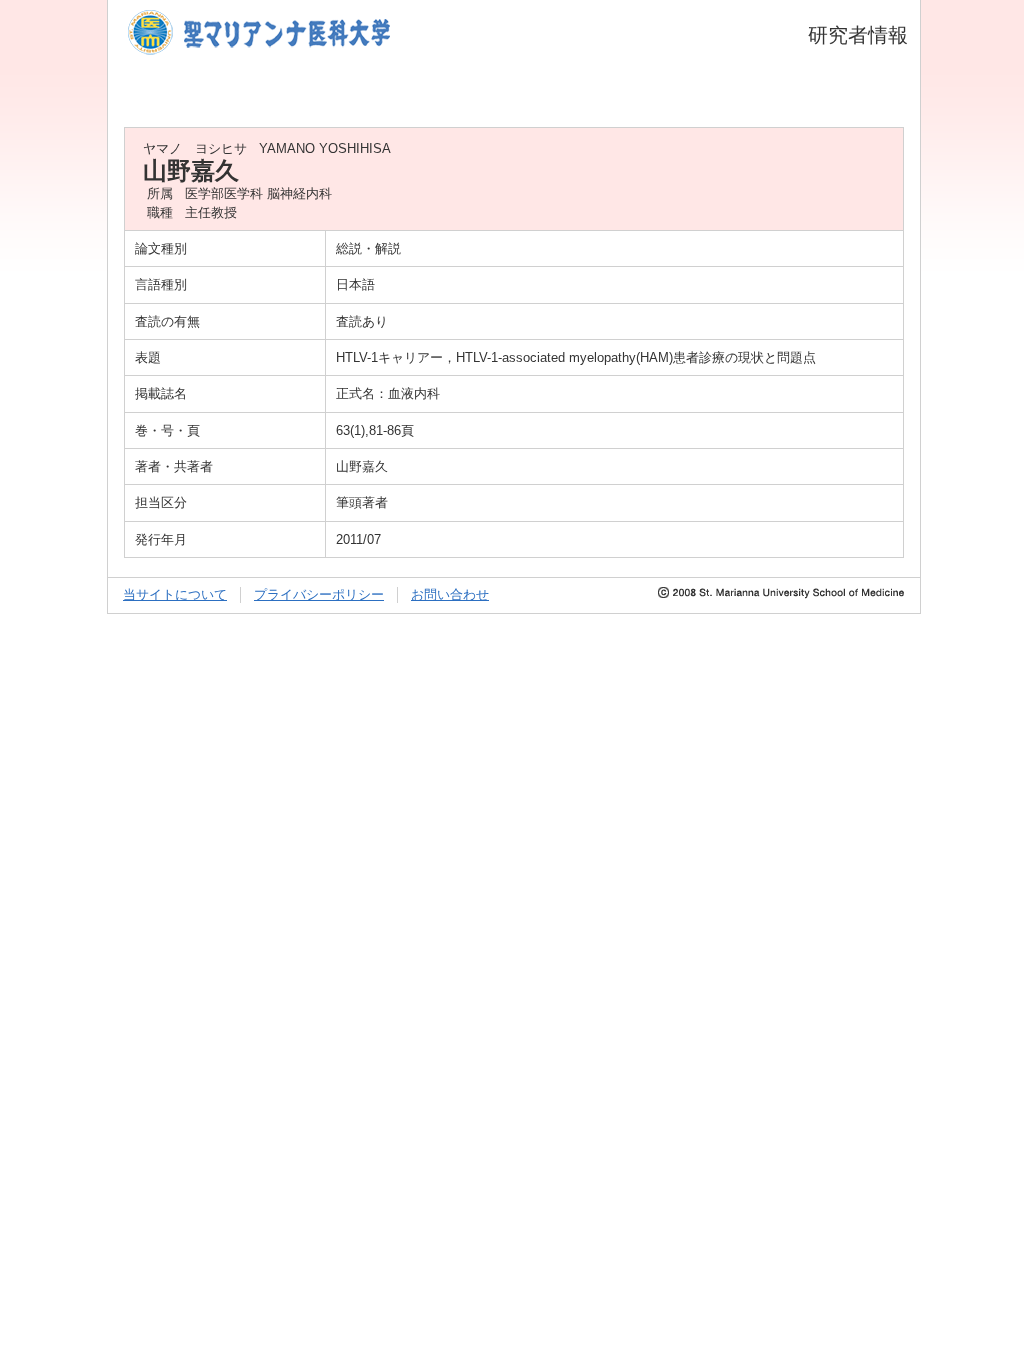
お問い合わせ (450, 594)
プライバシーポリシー (319, 594)
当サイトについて (175, 594)
